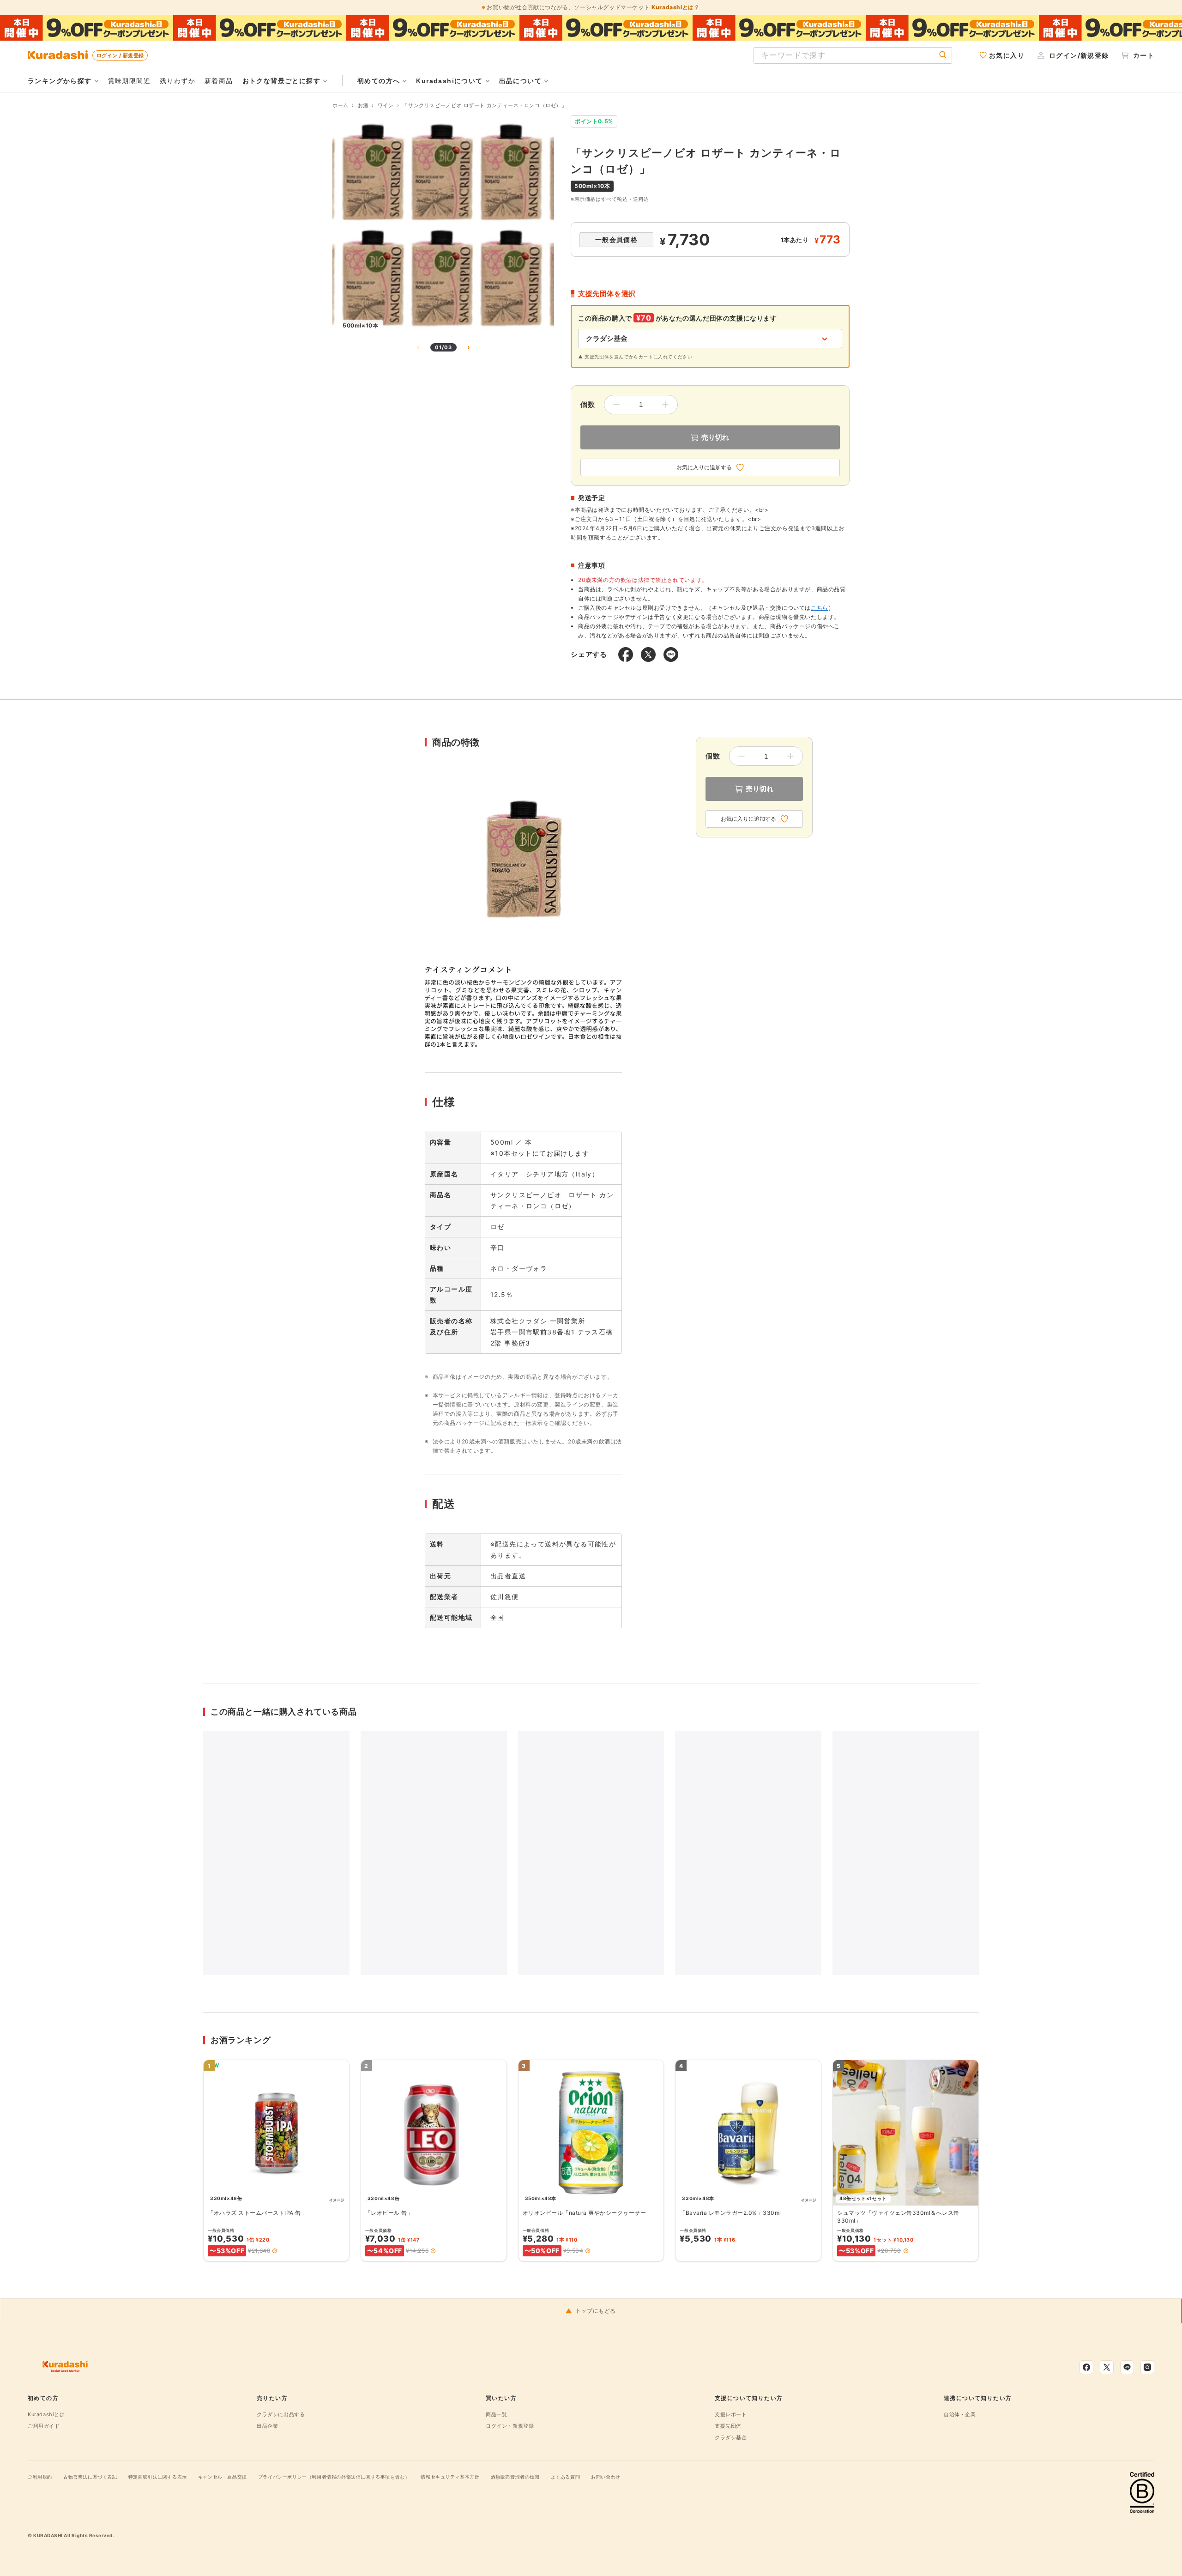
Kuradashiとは (46, 2414)
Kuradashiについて (449, 81)
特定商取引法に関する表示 (158, 2477)
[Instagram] (1147, 2367)
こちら (820, 608)
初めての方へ (379, 81)
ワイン (386, 105)
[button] (275, 2251)
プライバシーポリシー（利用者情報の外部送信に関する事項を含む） (334, 2477)
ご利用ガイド (44, 2426)
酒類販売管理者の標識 (515, 2477)
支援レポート (731, 2414)
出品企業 (267, 2426)
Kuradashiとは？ (675, 7)
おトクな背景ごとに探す (281, 81)
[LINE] (1127, 2367)
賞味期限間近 (129, 81)
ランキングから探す (60, 81)
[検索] (943, 55)
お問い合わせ (606, 2477)
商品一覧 (496, 2414)
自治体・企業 (960, 2414)
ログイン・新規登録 (510, 2426)
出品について (520, 81)
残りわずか (178, 81)
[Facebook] (1086, 2367)
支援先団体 (728, 2426)
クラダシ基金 (731, 2437)
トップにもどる (596, 2311)
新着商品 (219, 81)
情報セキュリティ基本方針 (450, 2477)
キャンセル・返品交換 (223, 2477)
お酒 (363, 105)
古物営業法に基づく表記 (90, 2477)
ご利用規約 (40, 2477)
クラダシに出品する (281, 2414)
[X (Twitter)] (1107, 2367)
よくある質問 (566, 2477)
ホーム (341, 105)
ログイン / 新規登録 (120, 55)
